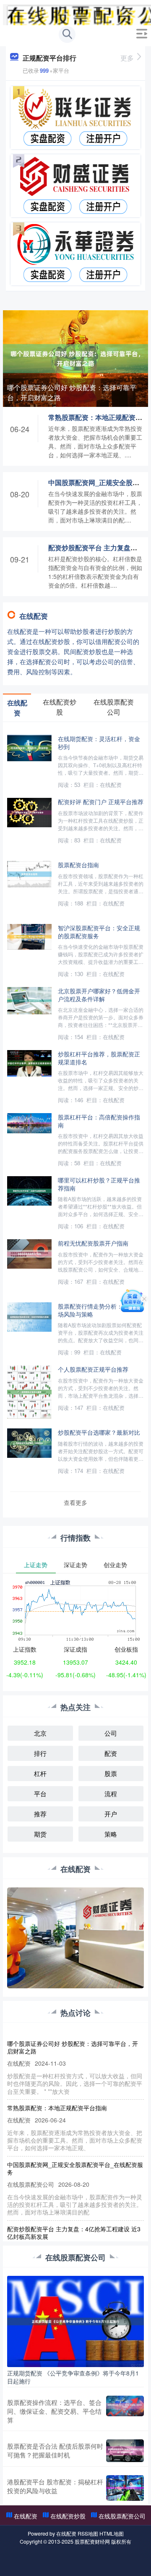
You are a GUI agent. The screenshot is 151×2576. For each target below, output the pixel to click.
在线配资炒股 (68, 2516)
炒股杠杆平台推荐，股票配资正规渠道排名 (99, 1058)
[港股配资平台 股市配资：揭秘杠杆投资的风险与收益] (125, 2488)
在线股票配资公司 (122, 2516)
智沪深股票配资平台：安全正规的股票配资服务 (99, 932)
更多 (127, 58)
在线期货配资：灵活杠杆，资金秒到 (99, 742)
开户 (111, 1814)
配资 (111, 1753)
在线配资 (26, 2516)
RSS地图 (88, 2534)
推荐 (40, 1814)
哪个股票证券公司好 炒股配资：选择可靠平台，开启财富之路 (72, 392)
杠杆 (40, 1773)
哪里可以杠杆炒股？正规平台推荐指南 (99, 1184)
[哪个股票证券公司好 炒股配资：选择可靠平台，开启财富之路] (75, 358)
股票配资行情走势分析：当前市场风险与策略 (99, 1310)
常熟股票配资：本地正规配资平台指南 (57, 2108)
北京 (40, 1733)
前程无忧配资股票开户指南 (93, 1243)
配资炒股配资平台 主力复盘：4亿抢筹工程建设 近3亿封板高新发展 (74, 2233)
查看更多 (75, 1502)
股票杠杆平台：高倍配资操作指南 (99, 1121)
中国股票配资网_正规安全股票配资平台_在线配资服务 (75, 2168)
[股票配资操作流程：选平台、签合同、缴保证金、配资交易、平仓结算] (125, 2411)
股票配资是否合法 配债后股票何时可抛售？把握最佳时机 (55, 2450)
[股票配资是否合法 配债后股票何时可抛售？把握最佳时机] (125, 2451)
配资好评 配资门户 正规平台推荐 (101, 801)
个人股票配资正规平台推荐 (93, 1369)
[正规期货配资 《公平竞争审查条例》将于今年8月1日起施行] (75, 2320)
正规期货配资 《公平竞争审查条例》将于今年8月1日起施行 (73, 2377)
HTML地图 (112, 2534)
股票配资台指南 (78, 864)
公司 (111, 1733)
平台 (40, 1793)
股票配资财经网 (92, 2542)
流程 (111, 1793)
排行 (40, 1753)
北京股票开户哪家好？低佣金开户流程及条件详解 (99, 995)
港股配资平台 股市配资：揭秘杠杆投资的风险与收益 (55, 2486)
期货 (40, 1834)
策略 (111, 1834)
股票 (111, 1773)
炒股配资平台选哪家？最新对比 (99, 1432)
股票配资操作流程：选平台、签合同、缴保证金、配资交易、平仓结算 (54, 2411)
